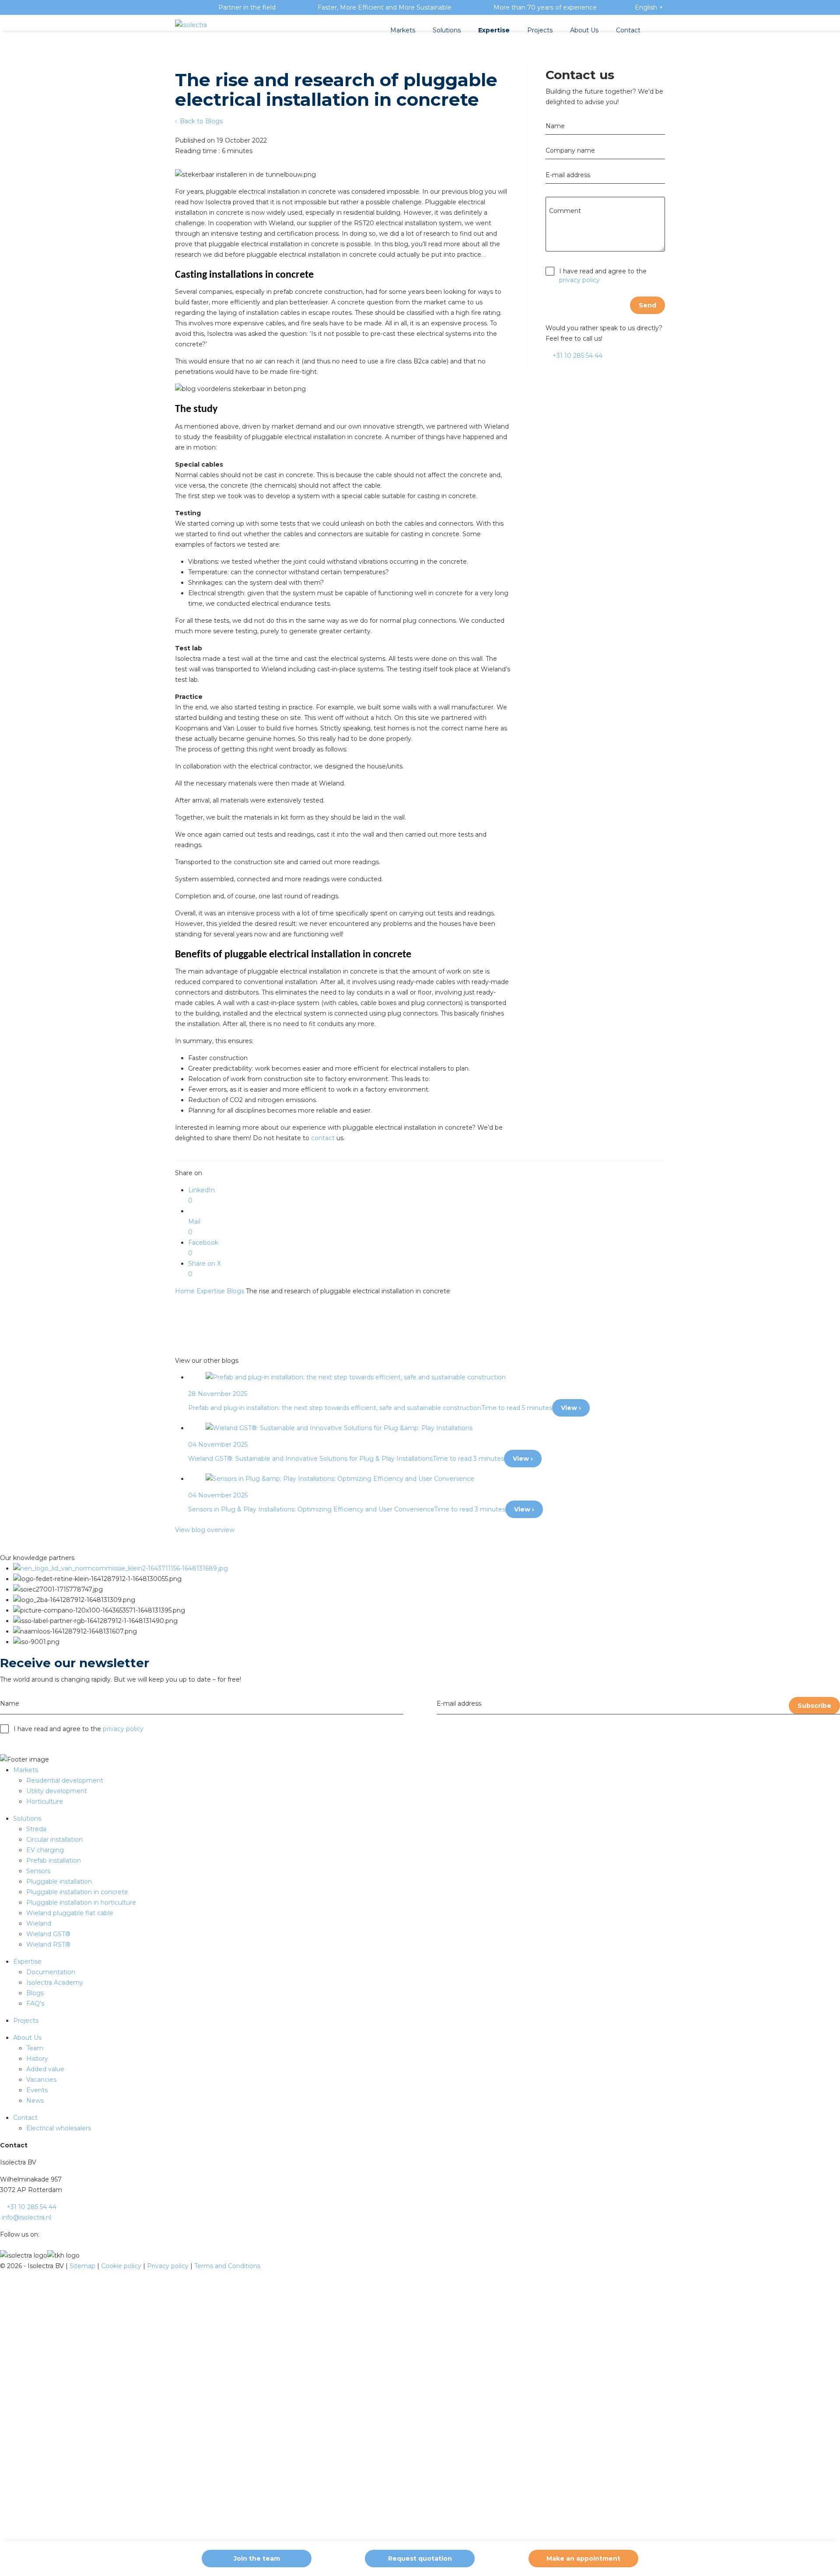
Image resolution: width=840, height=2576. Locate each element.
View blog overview (205, 1530)
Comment (565, 211)
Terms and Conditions (227, 2266)
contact (323, 1138)
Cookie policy (122, 2266)
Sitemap (83, 2266)
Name (555, 126)
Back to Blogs (200, 121)
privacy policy (579, 280)
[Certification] (121, 1568)
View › (571, 1408)
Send (647, 305)
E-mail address (568, 175)
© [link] (3, 2266)
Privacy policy (169, 2266)
